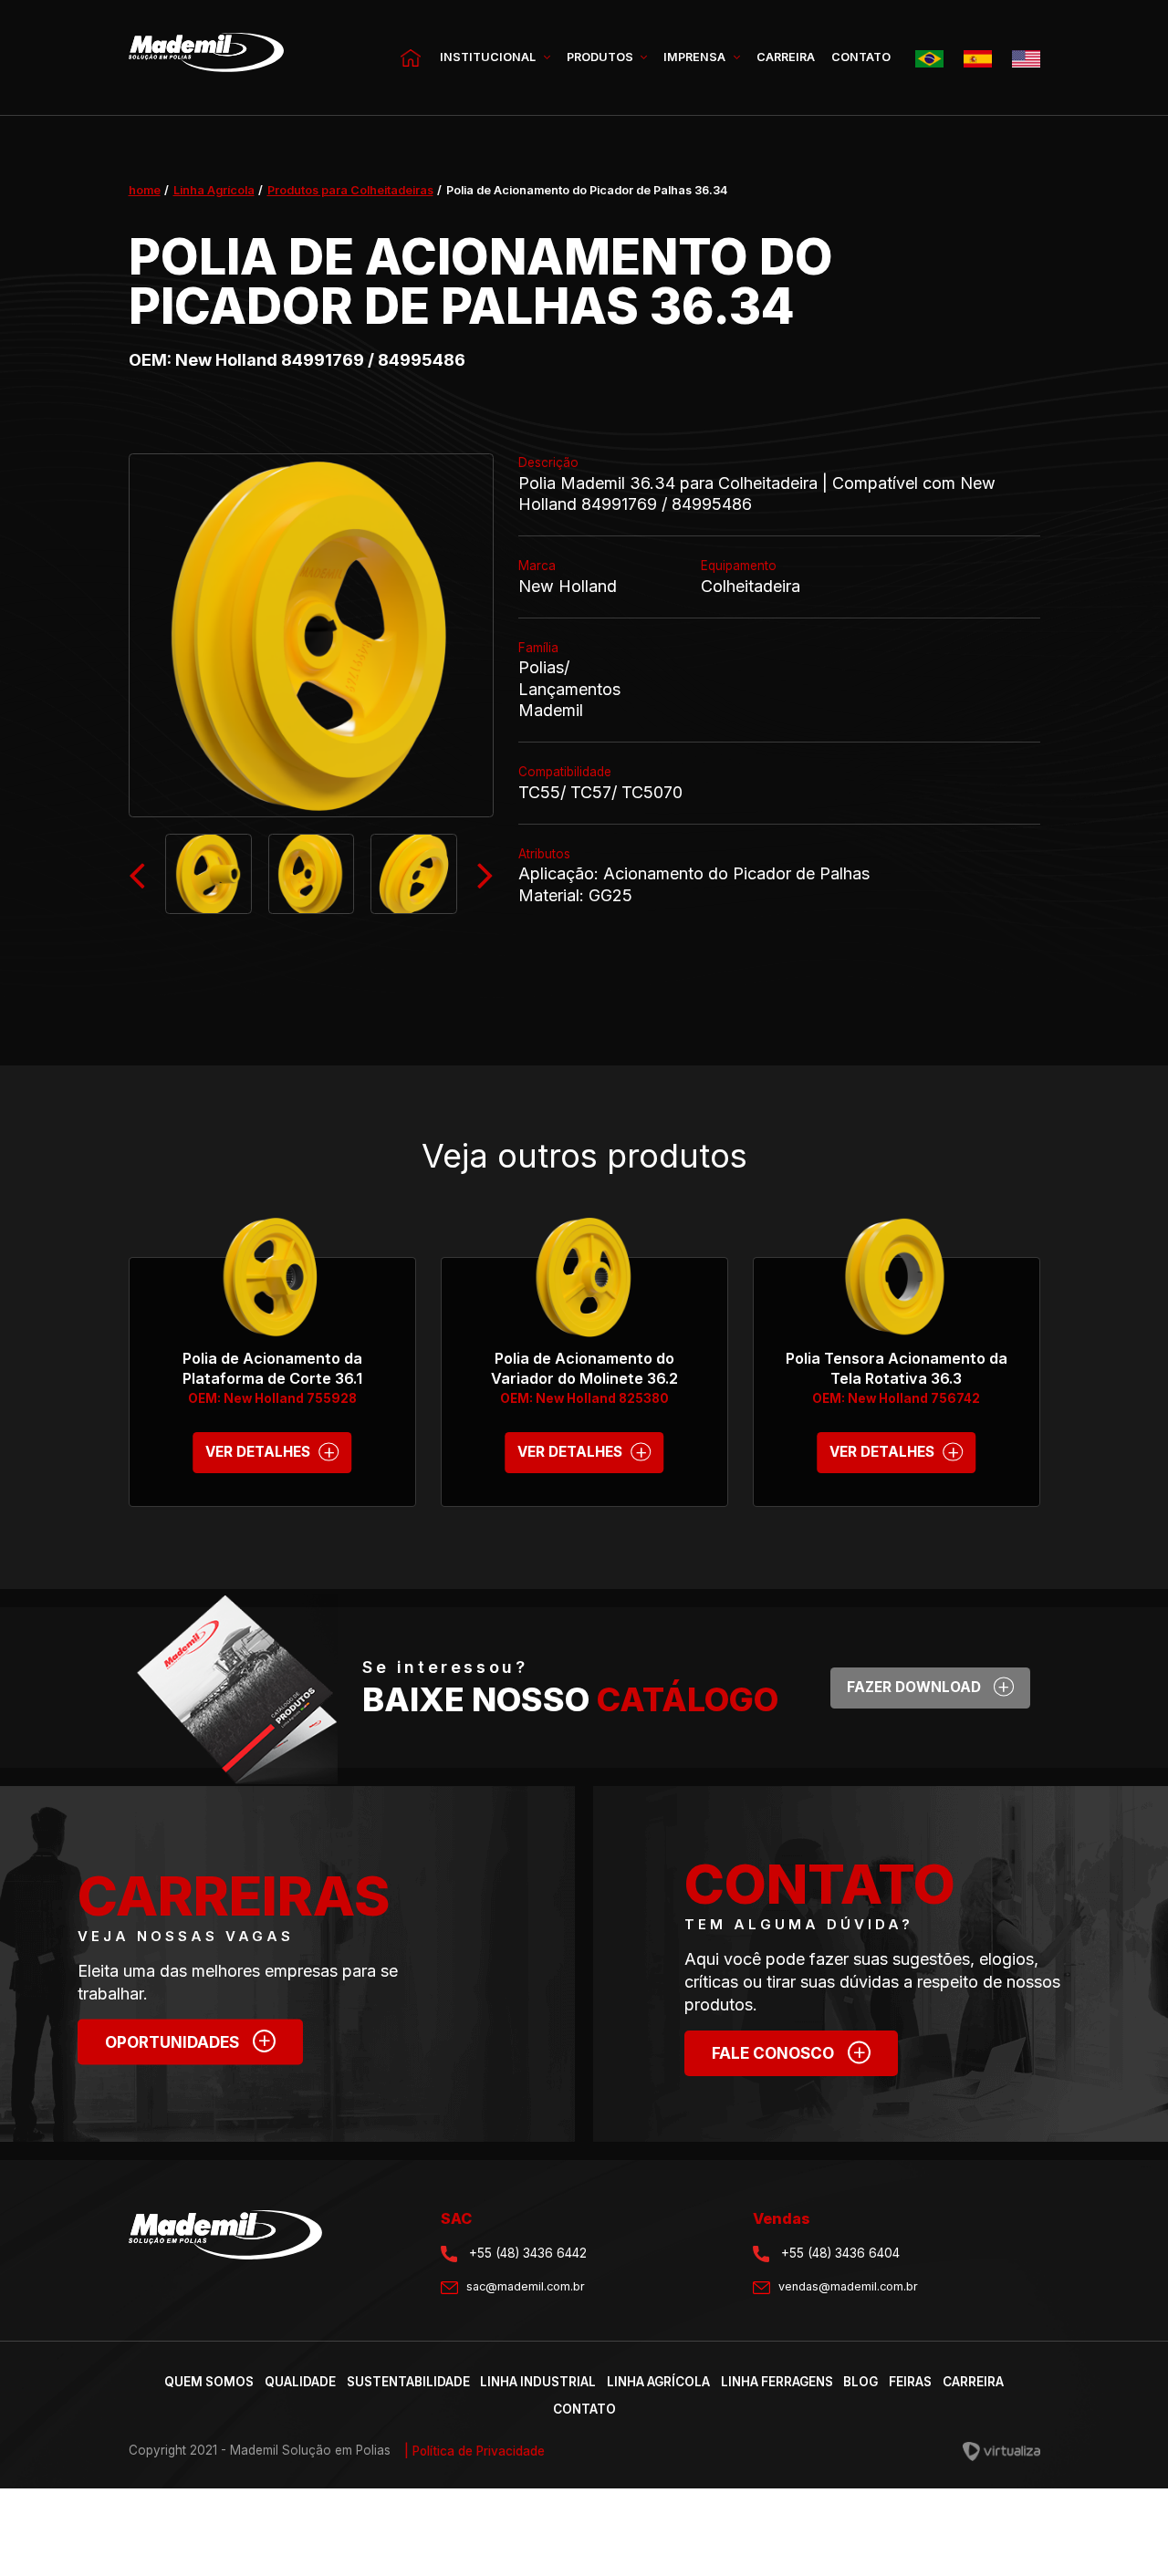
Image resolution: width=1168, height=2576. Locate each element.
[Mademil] (206, 58)
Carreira (786, 57)
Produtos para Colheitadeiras (350, 190)
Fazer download (928, 1685)
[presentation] (137, 874)
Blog (860, 2382)
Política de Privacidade (474, 2451)
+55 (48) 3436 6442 (526, 2253)
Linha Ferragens (777, 2382)
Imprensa (696, 57)
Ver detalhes (271, 1450)
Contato (861, 57)
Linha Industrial (538, 2382)
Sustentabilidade (408, 2382)
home (145, 190)
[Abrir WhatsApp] (1122, 2530)
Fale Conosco (789, 2051)
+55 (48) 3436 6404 (839, 2253)
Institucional (489, 57)
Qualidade (300, 2382)
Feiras (910, 2382)
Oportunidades (188, 2039)
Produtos (601, 57)
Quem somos (209, 2382)
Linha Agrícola (214, 190)
